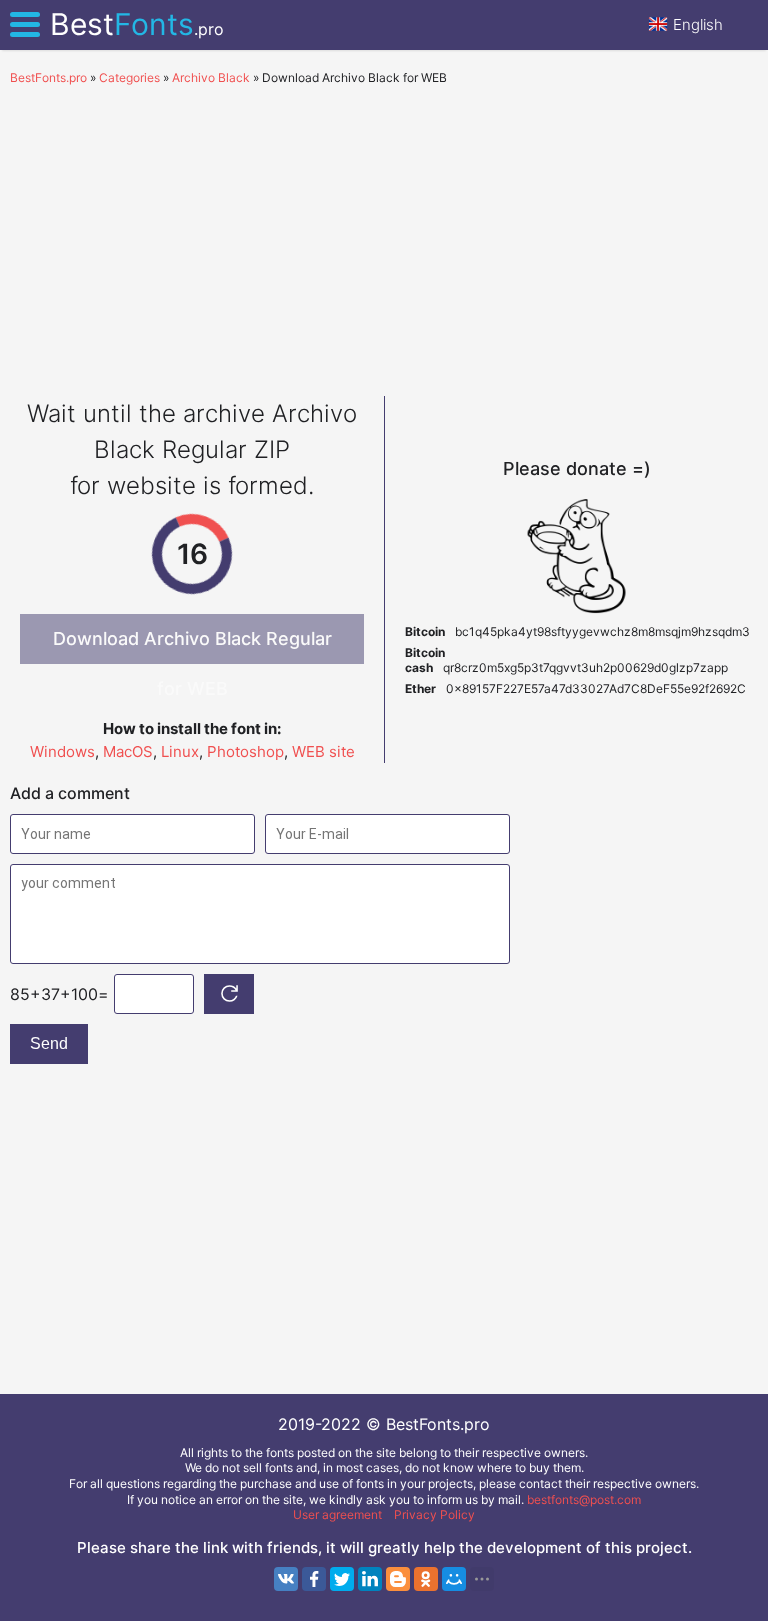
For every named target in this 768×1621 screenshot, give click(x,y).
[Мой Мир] (454, 1579)
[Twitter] (342, 1579)
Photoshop (245, 751)
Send (49, 1043)
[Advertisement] (384, 236)
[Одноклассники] (426, 1579)
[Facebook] (314, 1579)
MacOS (128, 751)
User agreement (337, 1514)
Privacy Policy (434, 1514)
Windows (62, 751)
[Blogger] (398, 1579)
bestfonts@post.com (584, 1499)
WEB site (323, 751)
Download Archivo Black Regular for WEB (192, 646)
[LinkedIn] (370, 1579)
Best (137, 24)
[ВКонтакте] (286, 1579)
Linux (180, 751)
